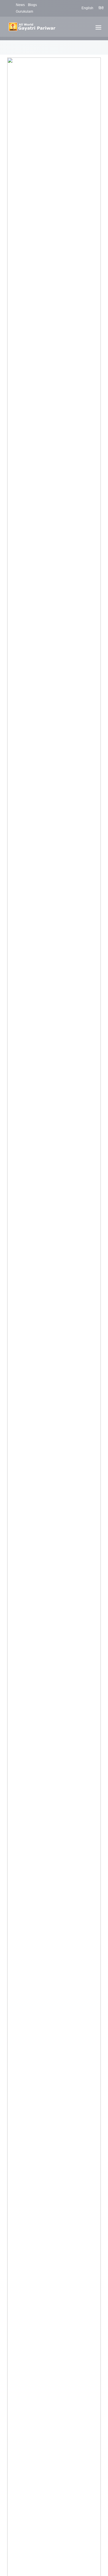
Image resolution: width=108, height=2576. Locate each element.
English (87, 8)
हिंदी (101, 8)
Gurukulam (24, 12)
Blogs (32, 5)
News (20, 5)
